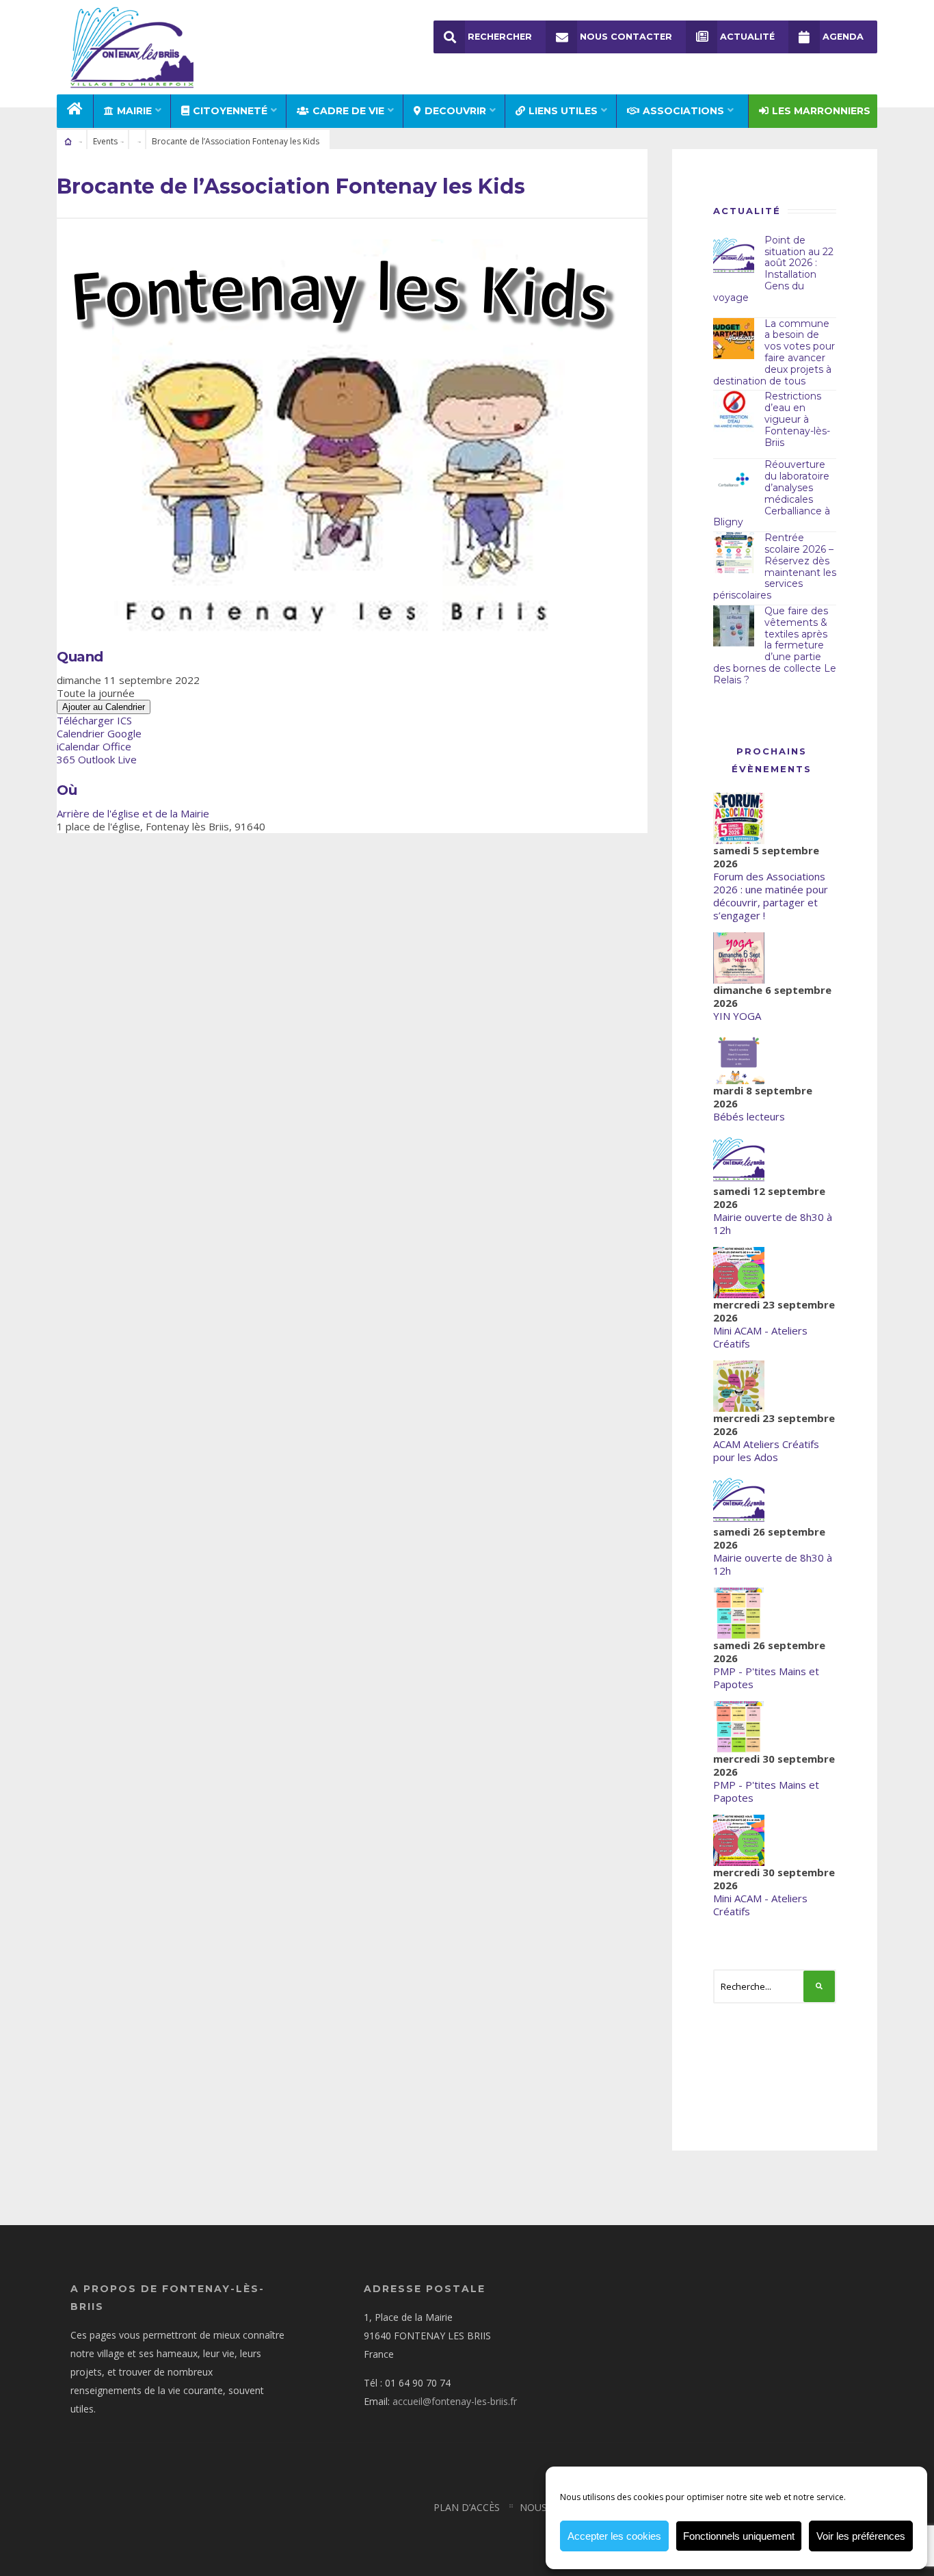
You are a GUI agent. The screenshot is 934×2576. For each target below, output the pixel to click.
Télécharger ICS (94, 720)
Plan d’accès (467, 2507)
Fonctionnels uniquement (739, 2536)
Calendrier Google (99, 733)
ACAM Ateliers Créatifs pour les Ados (766, 1450)
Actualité (747, 37)
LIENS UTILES (563, 111)
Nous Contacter (626, 37)
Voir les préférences (861, 2536)
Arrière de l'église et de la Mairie (133, 813)
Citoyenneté (230, 111)
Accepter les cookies (614, 2536)
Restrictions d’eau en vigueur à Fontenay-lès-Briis (797, 419)
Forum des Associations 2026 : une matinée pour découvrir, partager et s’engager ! (771, 896)
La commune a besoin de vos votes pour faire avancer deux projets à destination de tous (774, 352)
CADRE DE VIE (348, 111)
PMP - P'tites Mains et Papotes (766, 1678)
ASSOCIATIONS (683, 111)
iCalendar (78, 746)
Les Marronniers (821, 111)
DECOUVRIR (455, 111)
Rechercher (500, 37)
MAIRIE (134, 111)
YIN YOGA (737, 1016)
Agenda (843, 37)
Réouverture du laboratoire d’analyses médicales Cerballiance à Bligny (772, 493)
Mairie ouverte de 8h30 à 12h (773, 1223)
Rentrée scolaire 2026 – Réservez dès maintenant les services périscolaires (775, 566)
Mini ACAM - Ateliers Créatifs (760, 1337)
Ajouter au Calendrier (104, 707)
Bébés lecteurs (749, 1116)
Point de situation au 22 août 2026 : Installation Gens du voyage (773, 269)
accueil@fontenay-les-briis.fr (455, 2401)
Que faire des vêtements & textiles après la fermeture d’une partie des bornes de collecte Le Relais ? (775, 645)
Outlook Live (107, 759)
